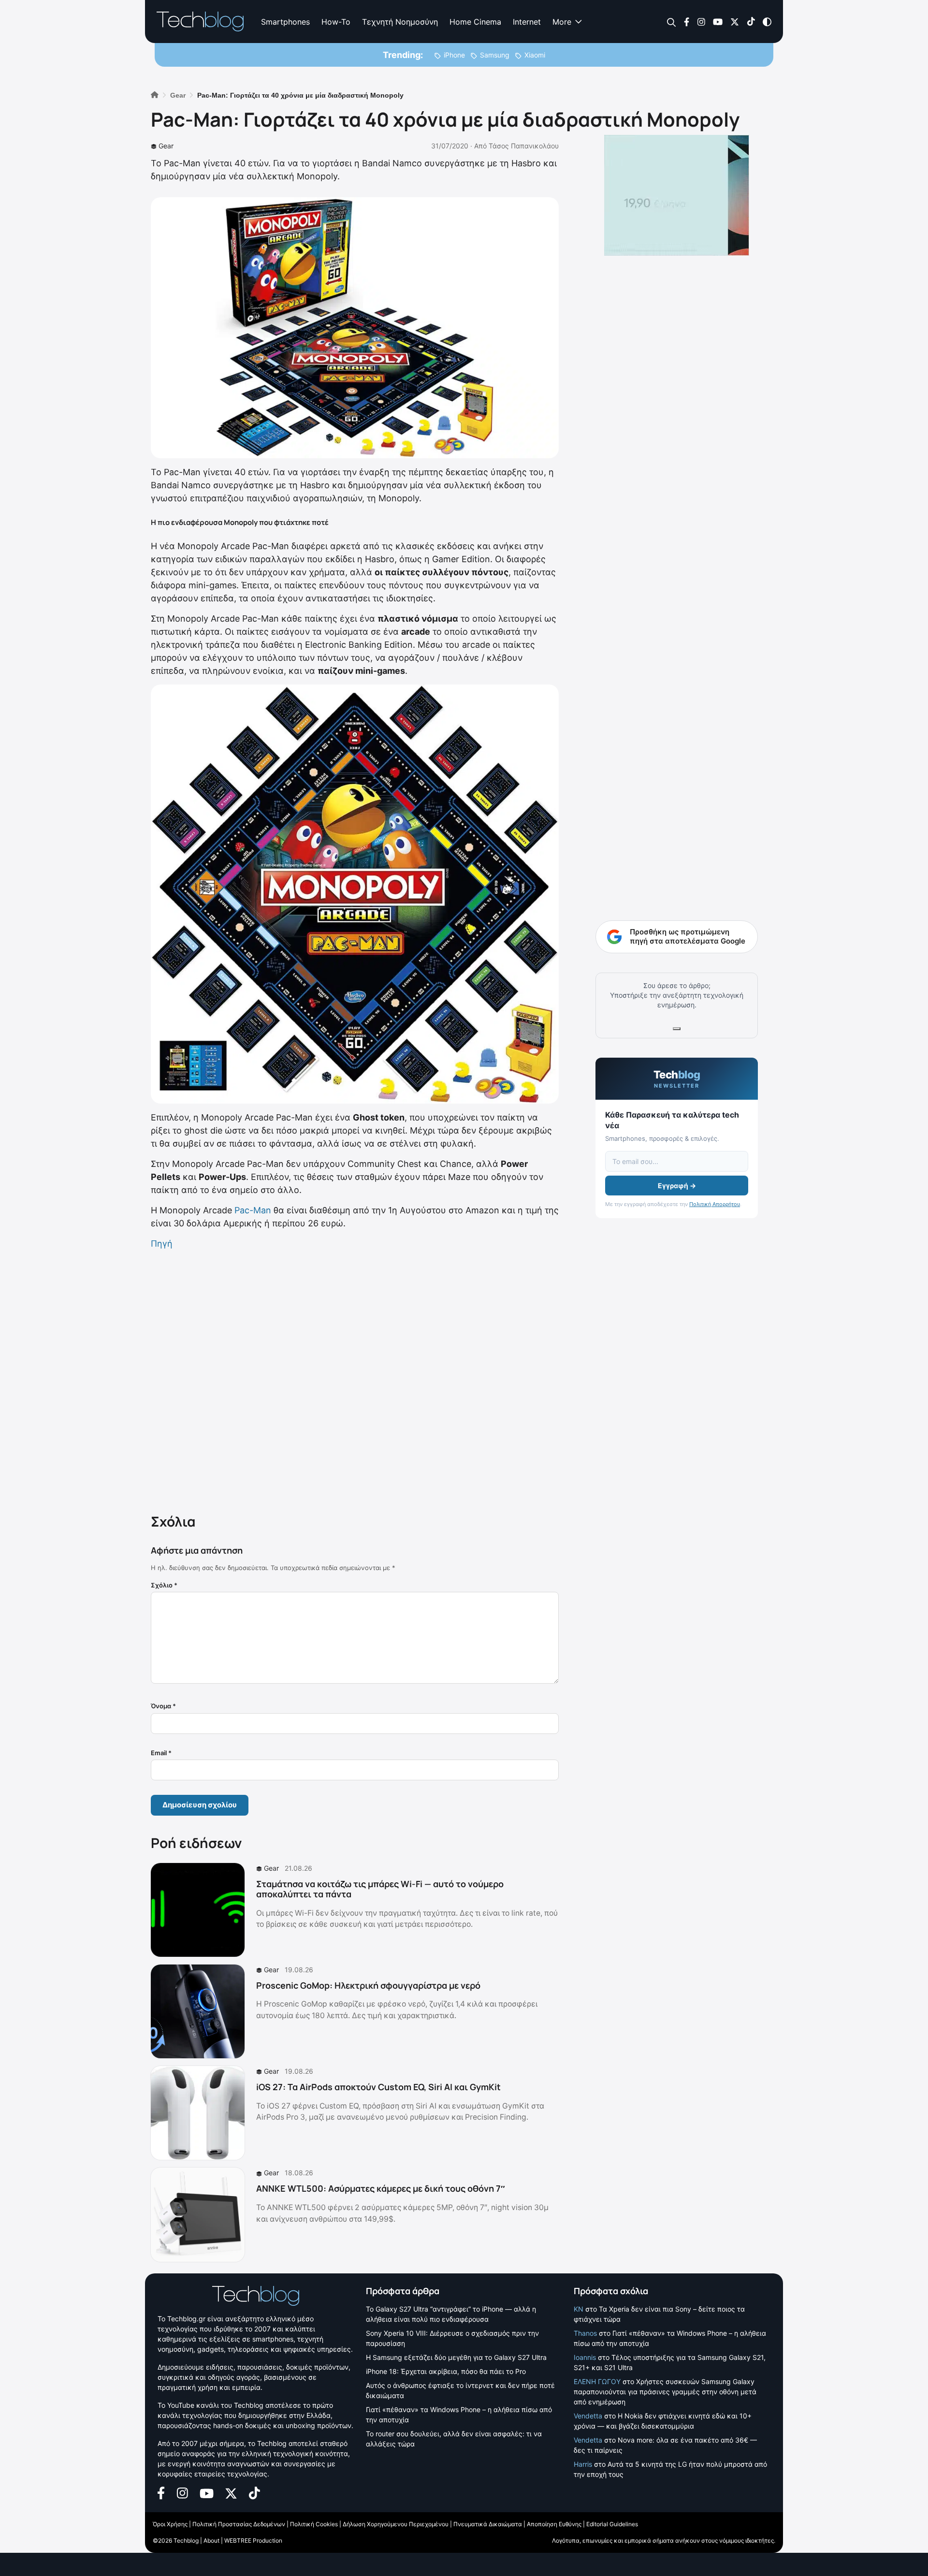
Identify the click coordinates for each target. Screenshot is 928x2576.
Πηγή (162, 1244)
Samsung (495, 55)
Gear (166, 146)
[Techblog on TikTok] (751, 21)
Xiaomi (535, 55)
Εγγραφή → (677, 1186)
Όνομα (163, 1706)
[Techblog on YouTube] (718, 21)
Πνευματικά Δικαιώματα (488, 2524)
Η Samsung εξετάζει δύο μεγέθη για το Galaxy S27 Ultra (456, 2357)
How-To (336, 22)
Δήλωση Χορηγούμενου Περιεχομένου (396, 2524)
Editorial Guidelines (612, 2524)
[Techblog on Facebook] (687, 21)
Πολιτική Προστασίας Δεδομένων (239, 2524)
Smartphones (285, 22)
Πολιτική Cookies (314, 2524)
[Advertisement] (355, 1380)
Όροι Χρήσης (170, 2524)
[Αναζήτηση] (672, 22)
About (211, 2540)
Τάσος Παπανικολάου (524, 146)
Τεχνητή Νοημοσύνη (400, 22)
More (562, 22)
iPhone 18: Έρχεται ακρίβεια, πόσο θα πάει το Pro (446, 2371)
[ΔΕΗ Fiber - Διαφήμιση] (677, 195)
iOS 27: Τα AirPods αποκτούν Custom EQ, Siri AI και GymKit (378, 2087)
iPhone (454, 55)
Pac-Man (253, 1210)
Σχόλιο (164, 1585)
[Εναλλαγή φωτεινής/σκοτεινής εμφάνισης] (767, 21)
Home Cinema (475, 22)
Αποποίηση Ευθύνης (554, 2524)
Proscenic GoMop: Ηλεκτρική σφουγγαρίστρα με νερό (368, 1985)
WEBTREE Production (253, 2540)
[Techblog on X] (735, 21)
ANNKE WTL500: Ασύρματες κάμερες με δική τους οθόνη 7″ (381, 2188)
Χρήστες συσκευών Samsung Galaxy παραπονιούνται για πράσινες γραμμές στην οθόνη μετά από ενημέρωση (665, 2392)
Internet (527, 22)
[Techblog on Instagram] (701, 21)
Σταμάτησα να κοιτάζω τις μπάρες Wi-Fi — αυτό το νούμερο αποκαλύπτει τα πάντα (380, 1889)
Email (161, 1753)
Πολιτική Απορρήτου (715, 1204)
